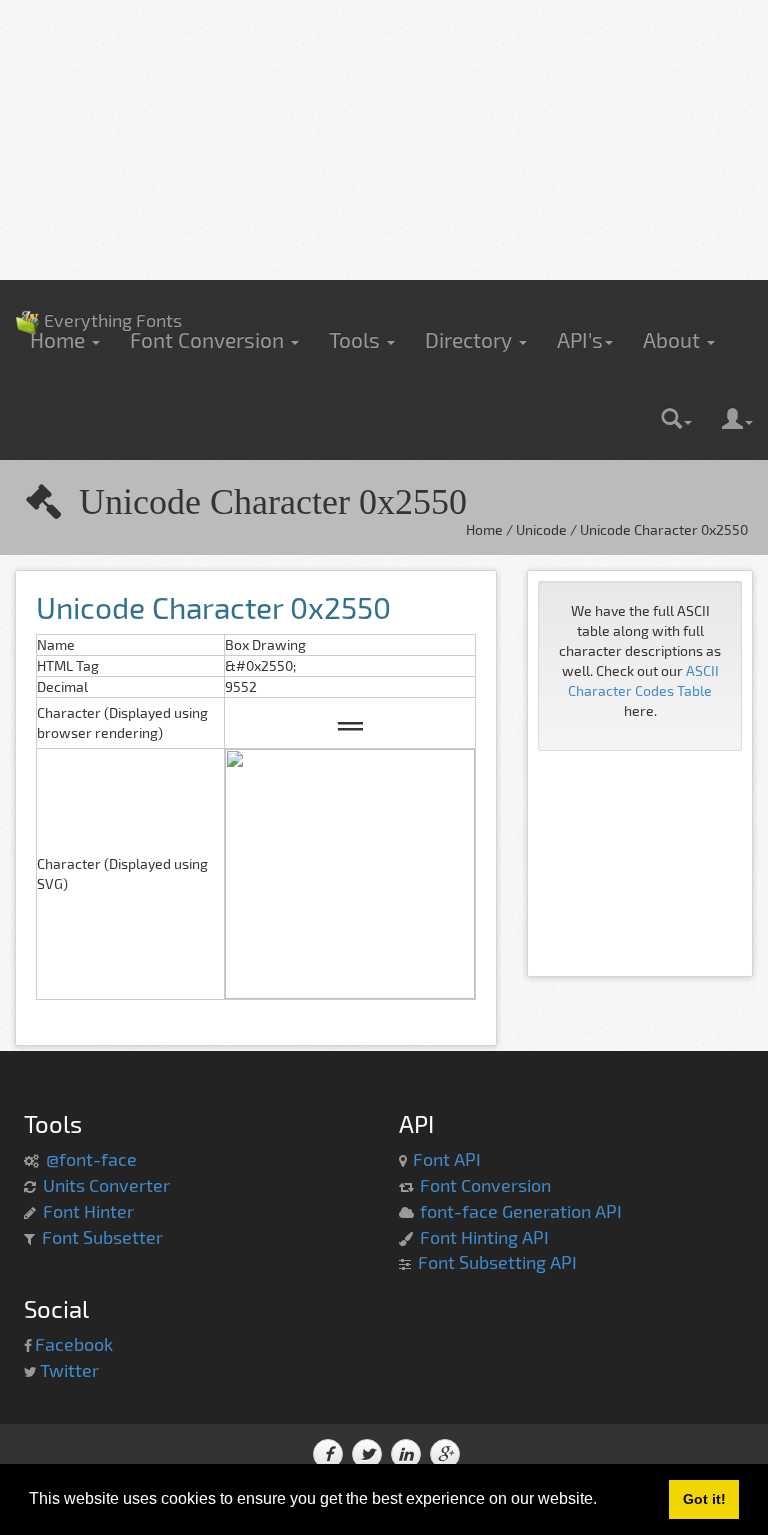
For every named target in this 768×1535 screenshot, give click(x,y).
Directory (471, 339)
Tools (357, 339)
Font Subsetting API (497, 1262)
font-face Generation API (521, 1211)
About (674, 339)
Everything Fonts (98, 290)
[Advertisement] (384, 140)
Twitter (69, 1370)
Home (60, 339)
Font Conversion (209, 339)
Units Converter (106, 1185)
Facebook (74, 1344)
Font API (447, 1159)
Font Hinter (88, 1211)
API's (580, 339)
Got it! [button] (704, 1499)
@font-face (91, 1159)
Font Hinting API (484, 1237)
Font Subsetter (102, 1237)
